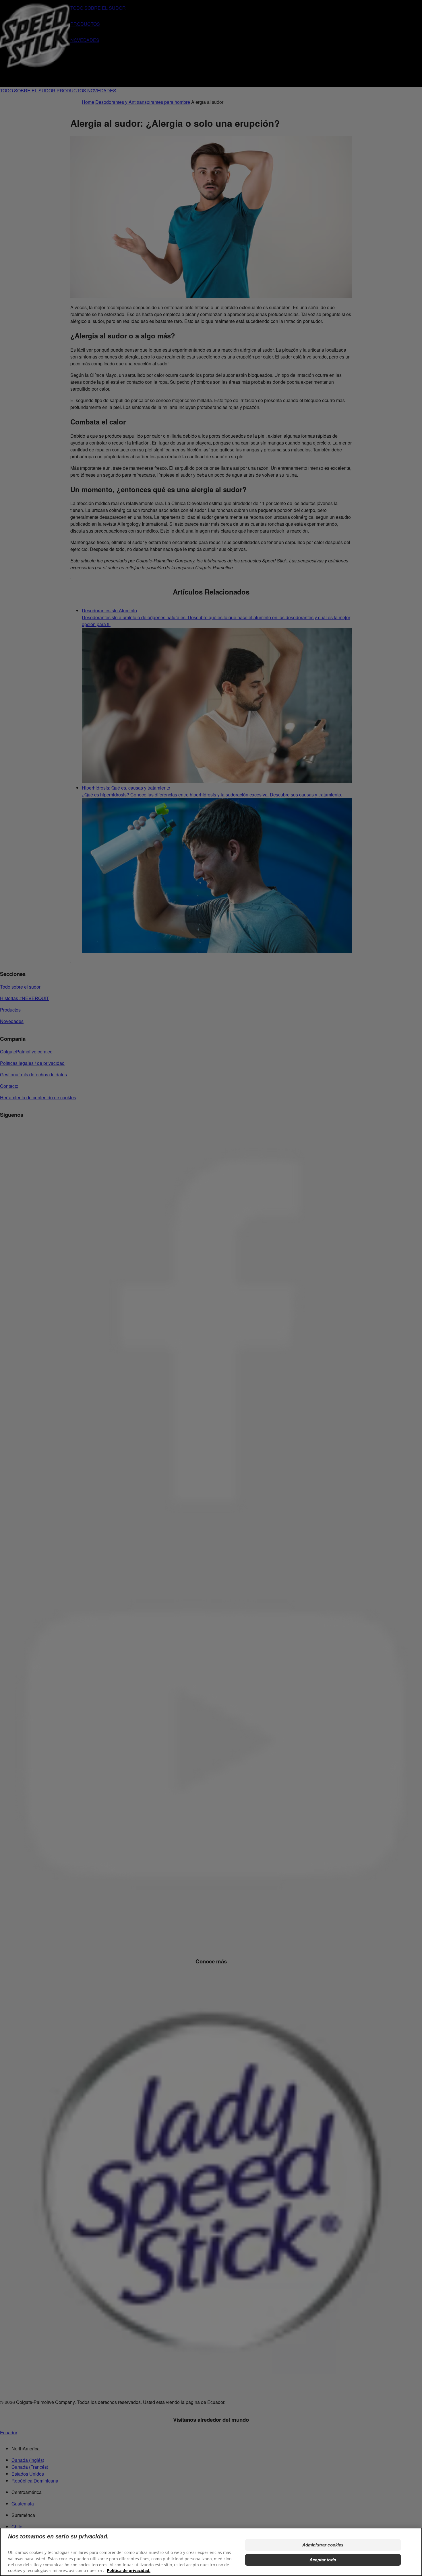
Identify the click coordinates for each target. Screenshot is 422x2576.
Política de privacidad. (129, 2570)
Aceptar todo (323, 2560)
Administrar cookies (323, 2545)
